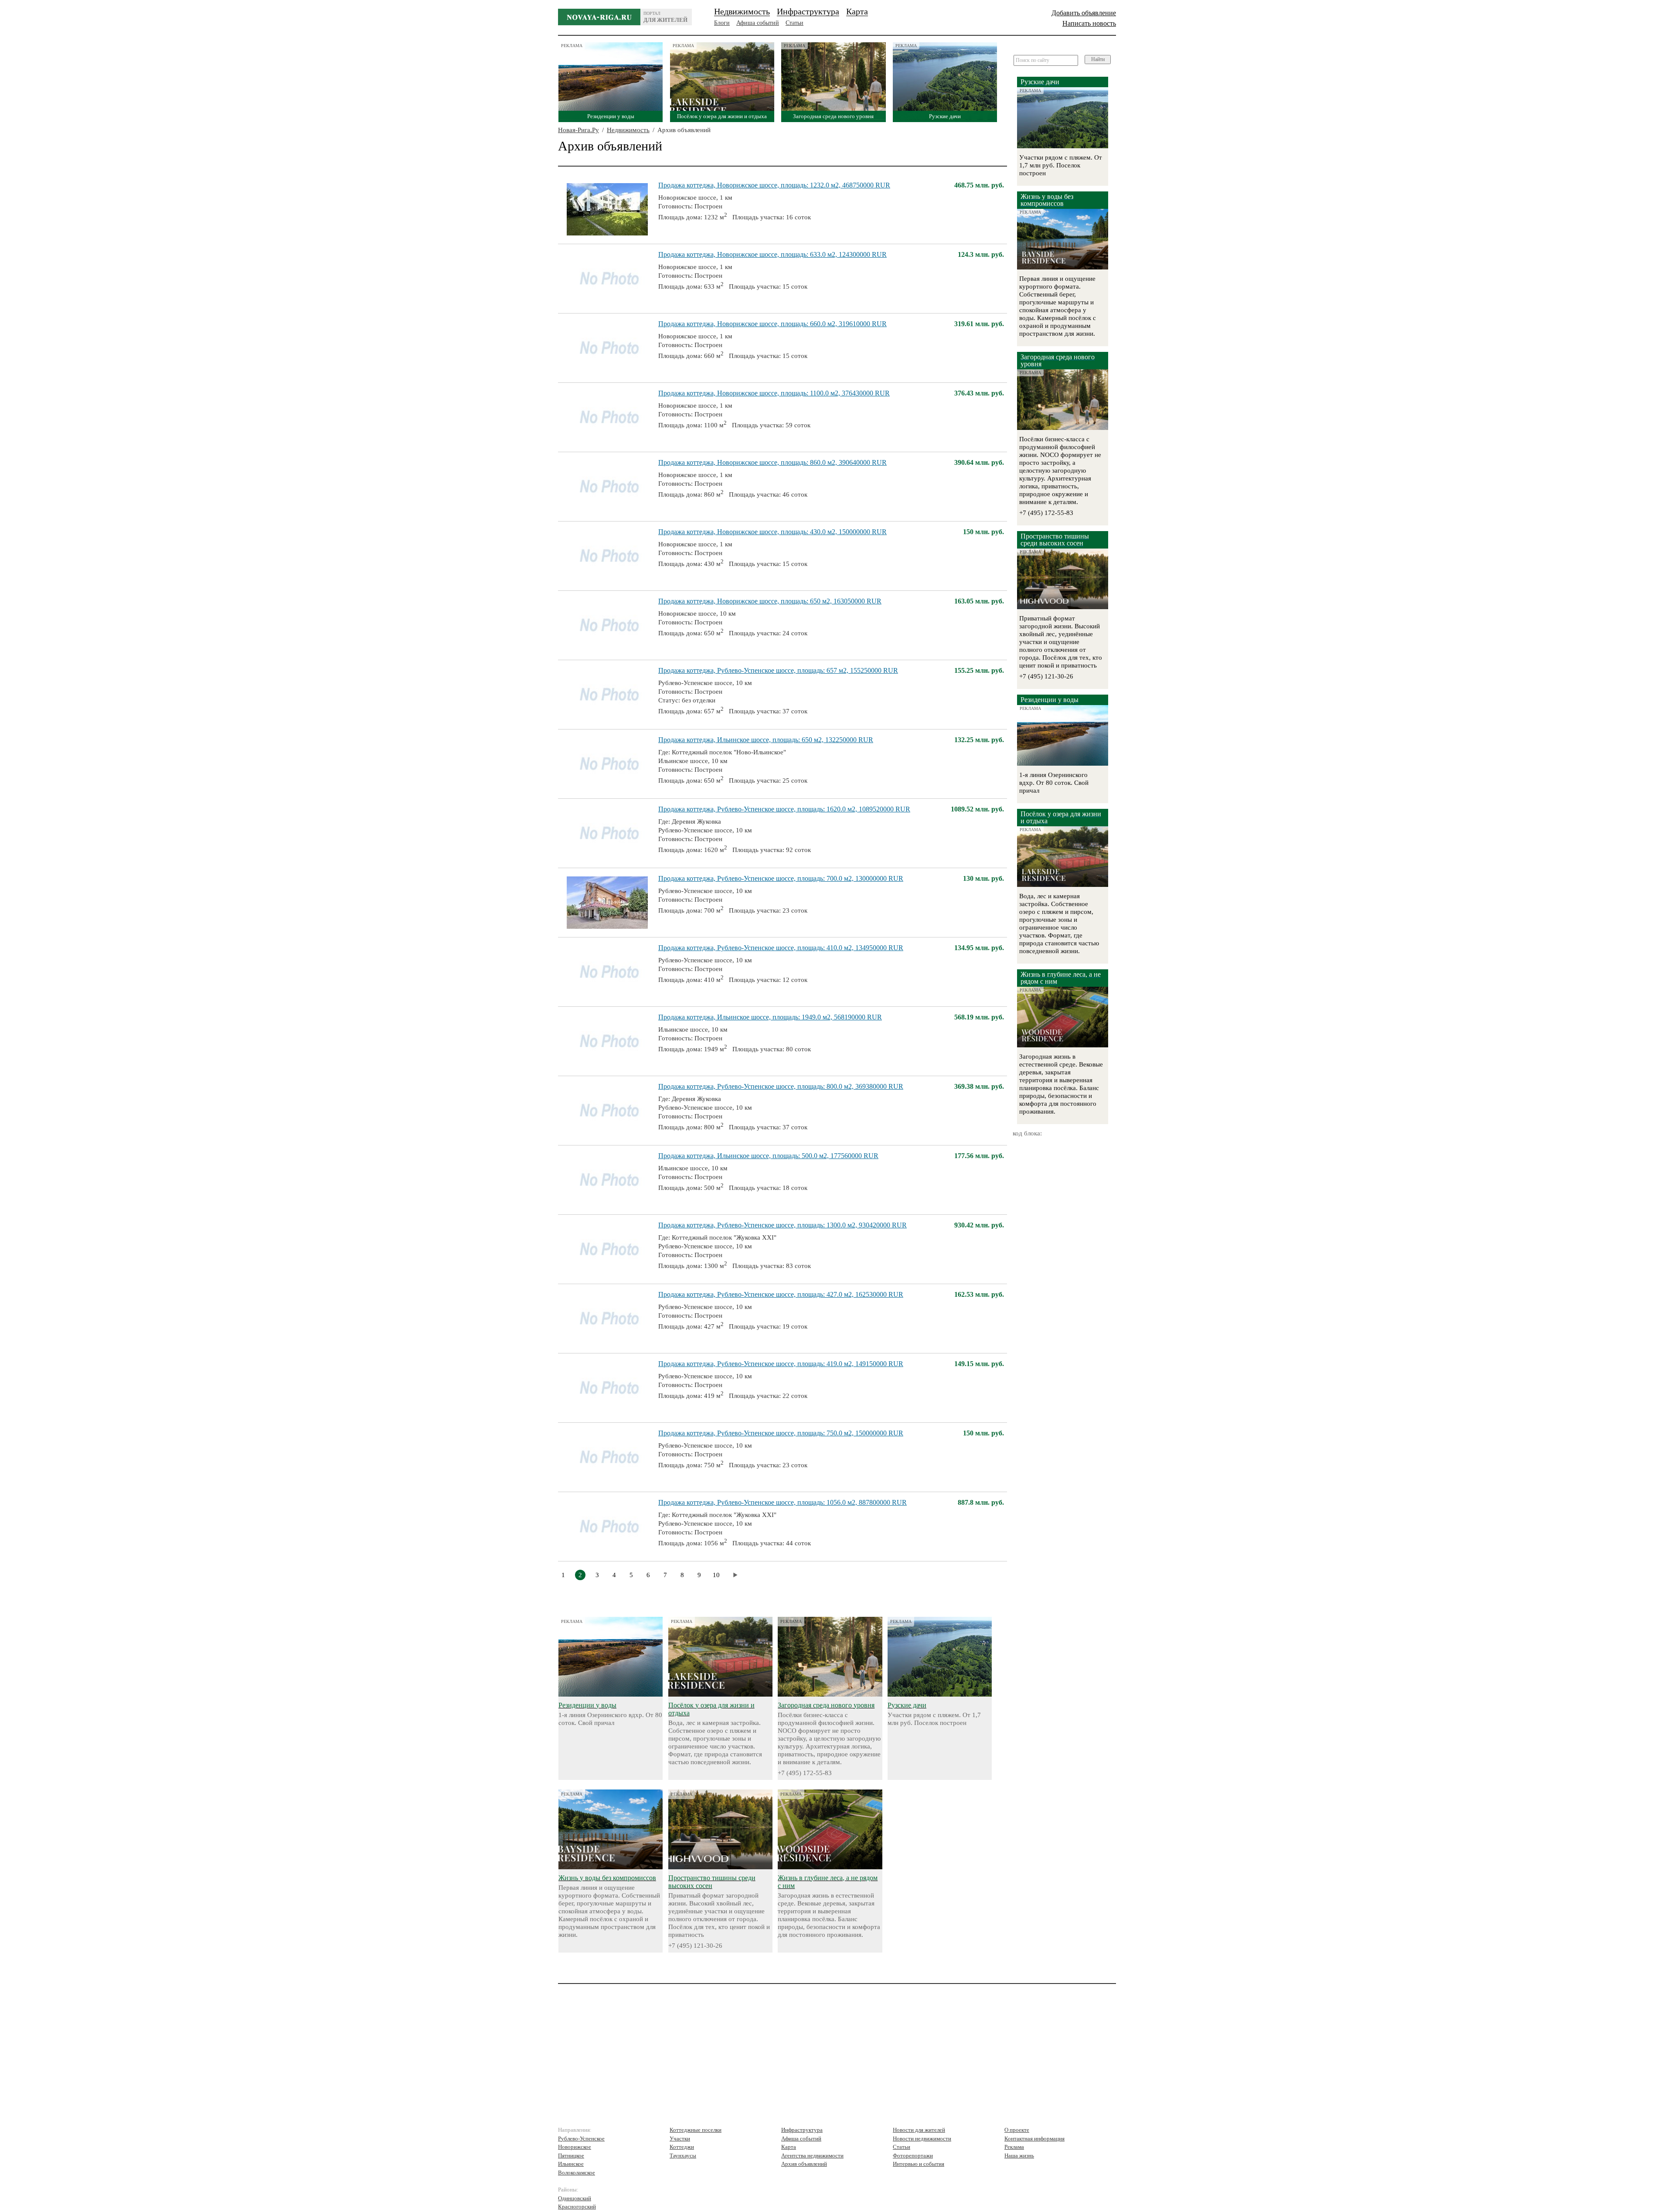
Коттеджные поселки (696, 2130)
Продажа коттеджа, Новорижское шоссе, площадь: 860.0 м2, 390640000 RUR (772, 462)
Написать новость (1089, 23)
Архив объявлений (804, 2164)
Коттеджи (682, 2147)
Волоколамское (577, 2173)
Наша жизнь (1019, 2156)
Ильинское (571, 2164)
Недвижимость (742, 11)
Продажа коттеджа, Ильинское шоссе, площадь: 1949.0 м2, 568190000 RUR (770, 1017)
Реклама (1014, 2147)
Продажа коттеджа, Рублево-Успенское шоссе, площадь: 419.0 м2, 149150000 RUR (781, 1364)
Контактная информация (1034, 2139)
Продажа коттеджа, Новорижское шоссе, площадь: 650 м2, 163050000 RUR (770, 601)
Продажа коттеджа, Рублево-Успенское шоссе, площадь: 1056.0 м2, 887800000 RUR (783, 1502)
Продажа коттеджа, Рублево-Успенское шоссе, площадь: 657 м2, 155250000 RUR (778, 670)
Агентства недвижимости (812, 2156)
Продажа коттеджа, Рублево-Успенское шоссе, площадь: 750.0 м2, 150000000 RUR (781, 1433)
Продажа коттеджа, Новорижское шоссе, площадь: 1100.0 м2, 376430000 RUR (774, 393)
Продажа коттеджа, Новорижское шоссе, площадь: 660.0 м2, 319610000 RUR (772, 324)
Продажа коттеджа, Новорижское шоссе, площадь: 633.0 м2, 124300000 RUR (772, 254)
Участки (680, 2139)
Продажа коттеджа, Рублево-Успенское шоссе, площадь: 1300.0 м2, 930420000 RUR (783, 1225)
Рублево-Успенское (581, 2139)
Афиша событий (758, 23)
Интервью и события (919, 2164)
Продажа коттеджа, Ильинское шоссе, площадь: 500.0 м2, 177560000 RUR (768, 1156)
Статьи (794, 23)
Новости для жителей (919, 2130)
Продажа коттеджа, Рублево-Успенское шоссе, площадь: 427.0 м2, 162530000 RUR (781, 1294)
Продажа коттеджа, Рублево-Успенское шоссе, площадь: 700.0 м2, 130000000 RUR (781, 878)
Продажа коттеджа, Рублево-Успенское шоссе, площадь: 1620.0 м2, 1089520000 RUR (784, 809)
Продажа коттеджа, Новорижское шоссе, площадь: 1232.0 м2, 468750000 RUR (774, 185)
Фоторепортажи (913, 2156)
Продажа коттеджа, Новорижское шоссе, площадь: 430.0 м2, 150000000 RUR (772, 532)
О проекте (1017, 2130)
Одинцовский (575, 2198)
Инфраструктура (808, 11)
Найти (1098, 59)
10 (716, 1575)
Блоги (722, 23)
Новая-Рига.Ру (578, 130)
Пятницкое (571, 2156)
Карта (857, 11)
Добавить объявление (1084, 13)
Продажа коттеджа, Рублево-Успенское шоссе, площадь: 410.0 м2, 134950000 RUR (781, 948)
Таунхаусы (683, 2156)
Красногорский (577, 2207)
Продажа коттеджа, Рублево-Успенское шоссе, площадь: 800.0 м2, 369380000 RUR (781, 1086)
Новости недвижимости (922, 2139)
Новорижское (575, 2147)
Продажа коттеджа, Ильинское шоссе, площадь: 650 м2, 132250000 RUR (766, 740)
